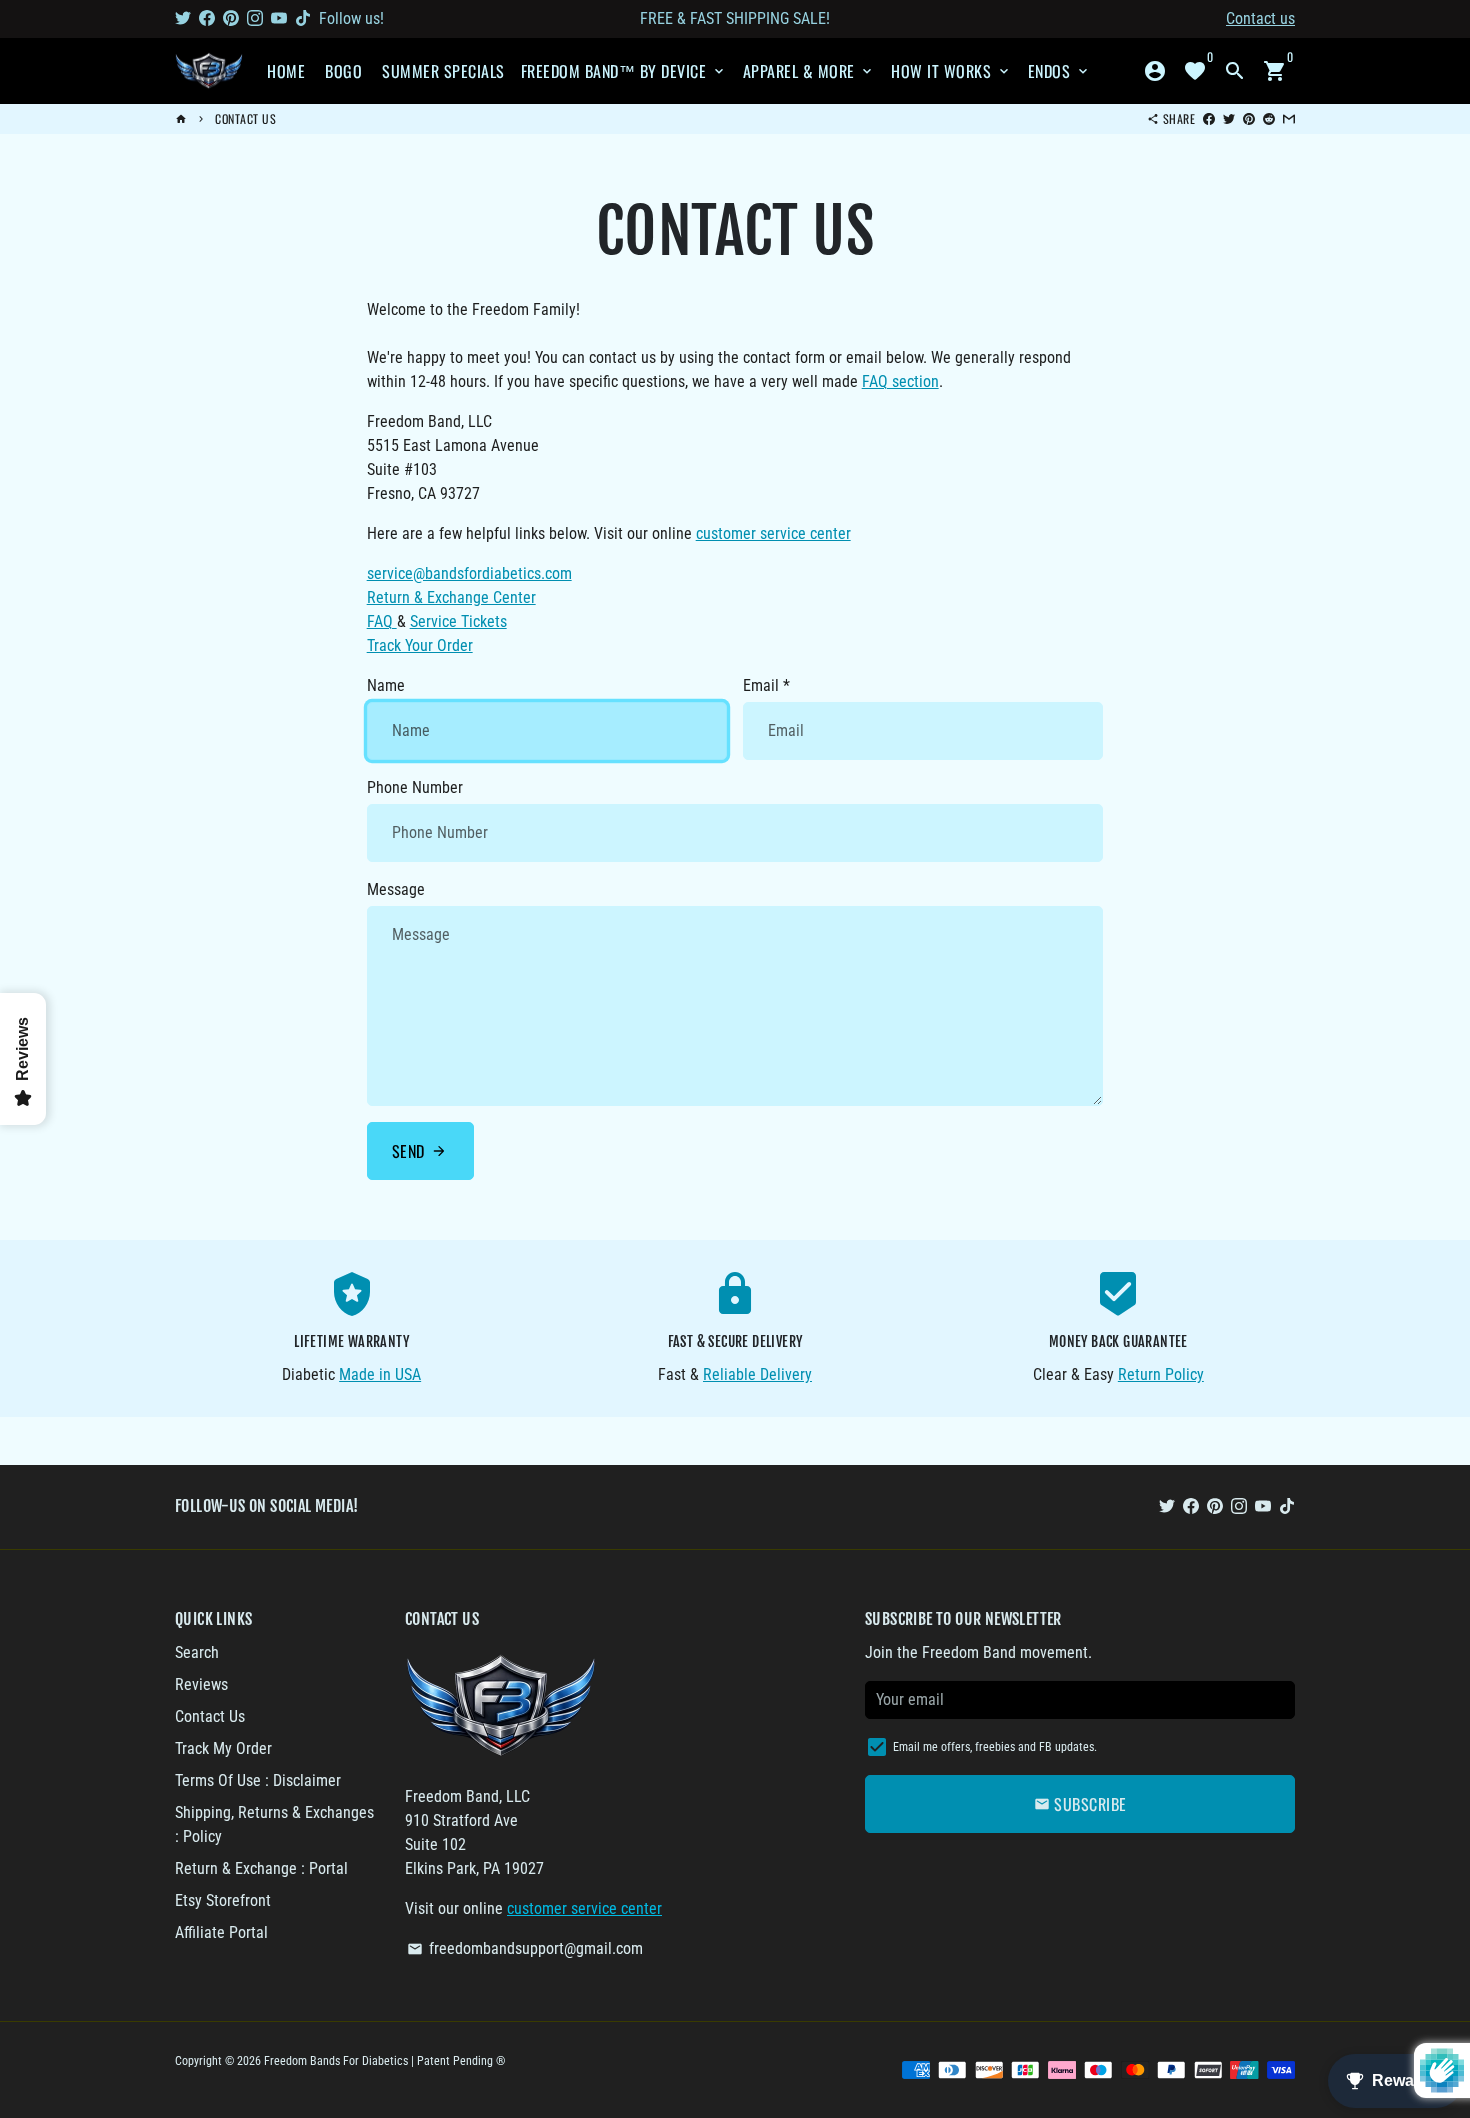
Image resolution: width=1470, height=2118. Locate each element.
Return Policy (1161, 1374)
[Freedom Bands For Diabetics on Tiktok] (303, 18)
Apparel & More (809, 71)
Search (197, 1652)
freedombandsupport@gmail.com (525, 1948)
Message (396, 889)
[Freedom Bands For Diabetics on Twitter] (183, 18)
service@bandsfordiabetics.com (469, 573)
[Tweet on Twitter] (1229, 118)
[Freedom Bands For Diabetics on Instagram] (255, 18)
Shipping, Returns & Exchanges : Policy (274, 1824)
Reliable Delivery (757, 1374)
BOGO (343, 71)
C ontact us (1260, 18)
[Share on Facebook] (1209, 118)
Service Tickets (458, 621)
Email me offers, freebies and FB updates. (995, 1747)
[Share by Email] (1289, 118)
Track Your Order (420, 645)
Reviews (201, 1684)
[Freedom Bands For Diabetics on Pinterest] (231, 18)
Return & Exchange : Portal (261, 1868)
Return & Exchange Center (451, 597)
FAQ (382, 621)
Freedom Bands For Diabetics (336, 2061)
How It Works (951, 71)
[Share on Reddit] (1269, 118)
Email (766, 685)
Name (386, 685)
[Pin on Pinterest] (1249, 118)
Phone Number (415, 787)
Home (286, 71)
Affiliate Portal (221, 1932)
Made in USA (380, 1374)
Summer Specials (443, 71)
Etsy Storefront (223, 1900)
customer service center (773, 533)
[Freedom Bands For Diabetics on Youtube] (279, 18)
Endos (1059, 71)
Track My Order (223, 1748)
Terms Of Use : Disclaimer (258, 1780)
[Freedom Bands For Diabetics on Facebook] (207, 18)
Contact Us (245, 118)
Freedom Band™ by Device (624, 71)
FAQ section (900, 381)
